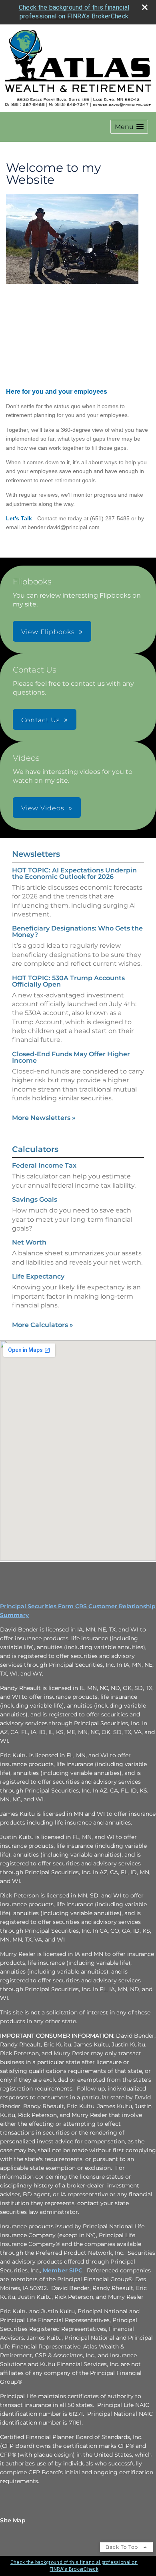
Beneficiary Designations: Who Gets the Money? (77, 932)
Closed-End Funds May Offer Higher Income (71, 1057)
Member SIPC (63, 2270)
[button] (129, 127)
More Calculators (43, 1325)
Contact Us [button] (41, 720)
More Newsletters (44, 1118)
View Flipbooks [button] (48, 632)
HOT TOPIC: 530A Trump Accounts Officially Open (68, 981)
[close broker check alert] (145, 7)
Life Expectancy (38, 1276)
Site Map (13, 2520)
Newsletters (36, 854)
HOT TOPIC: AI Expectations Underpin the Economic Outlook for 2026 (74, 873)
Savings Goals (35, 1199)
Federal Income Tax (44, 1165)
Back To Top (123, 2547)
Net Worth (29, 1242)
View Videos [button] (43, 808)
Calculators (35, 1149)
